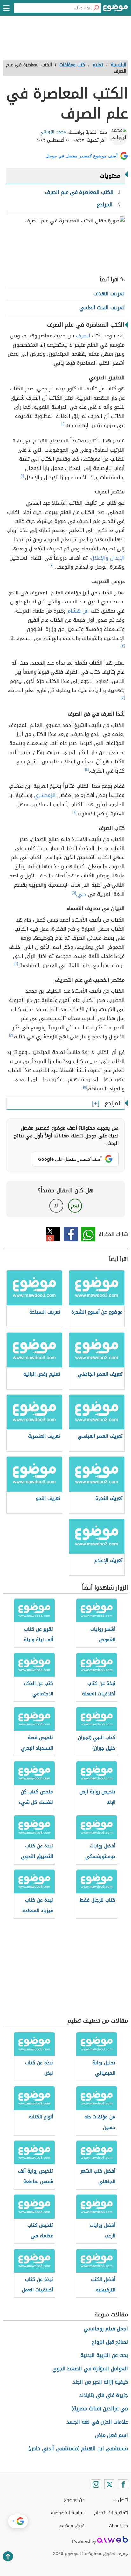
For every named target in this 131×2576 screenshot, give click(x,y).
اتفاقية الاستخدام (111, 2513)
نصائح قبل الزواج (110, 2342)
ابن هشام (78, 611)
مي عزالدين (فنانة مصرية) (100, 2409)
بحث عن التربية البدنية (104, 2355)
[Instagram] (96, 2484)
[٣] (123, 646)
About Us (118, 2526)
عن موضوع (74, 2500)
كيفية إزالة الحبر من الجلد (100, 2382)
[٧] (11, 1035)
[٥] (74, 893)
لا (56, 1206)
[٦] (16, 964)
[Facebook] (123, 2484)
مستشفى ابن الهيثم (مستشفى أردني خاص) (78, 2448)
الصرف (83, 336)
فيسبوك (71, 1234)
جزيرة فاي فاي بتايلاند (103, 2395)
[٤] (87, 769)
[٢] (52, 565)
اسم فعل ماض (111, 2435)
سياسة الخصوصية (68, 2513)
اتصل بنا (120, 2500)
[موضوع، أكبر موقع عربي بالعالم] (115, 10)
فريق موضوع (72, 2526)
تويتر (53, 1234)
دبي (82, 894)
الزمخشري (45, 795)
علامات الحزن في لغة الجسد (97, 2422)
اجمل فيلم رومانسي (106, 2329)
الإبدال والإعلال (108, 558)
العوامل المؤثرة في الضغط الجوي (90, 2369)
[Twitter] (109, 2484)
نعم (75, 1206)
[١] (63, 424)
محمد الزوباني (53, 132)
